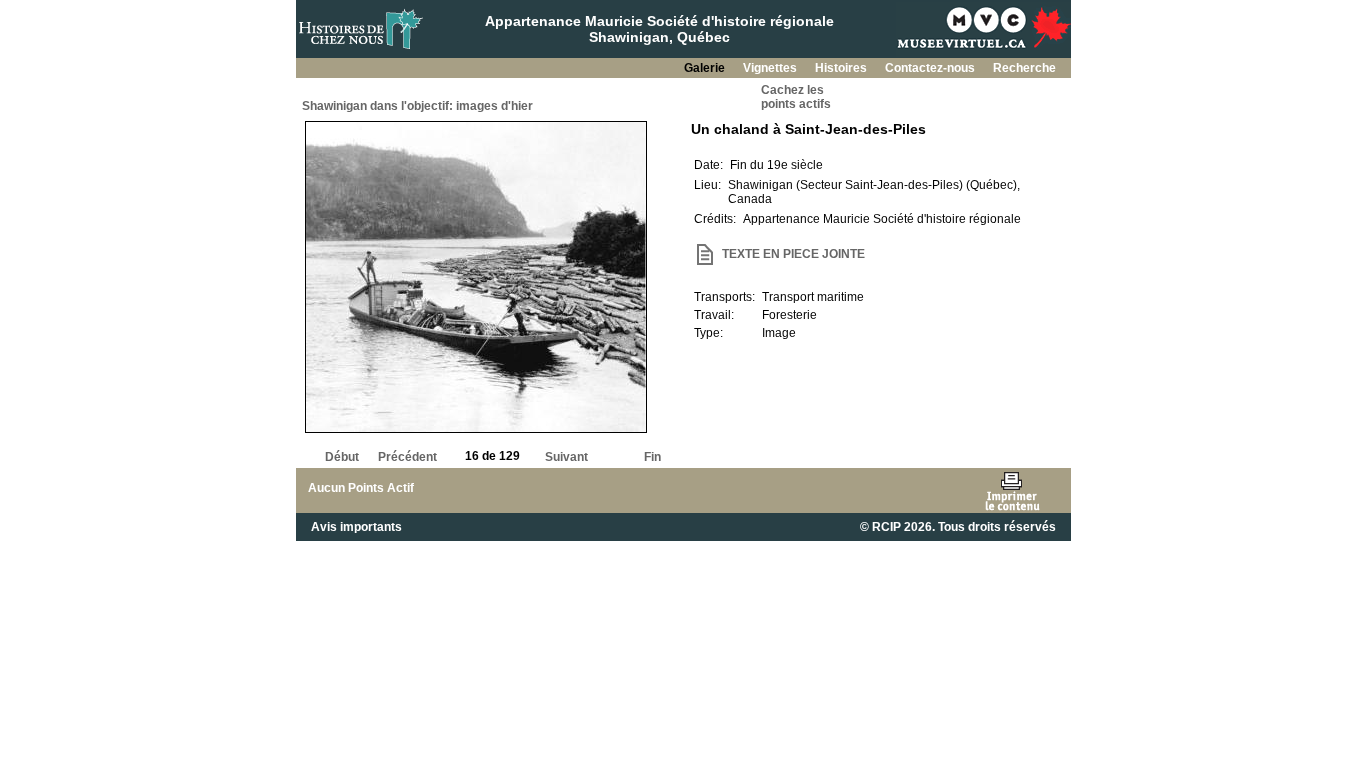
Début (342, 457)
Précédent (407, 457)
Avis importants (356, 527)
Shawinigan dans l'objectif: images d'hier (417, 106)
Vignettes (771, 68)
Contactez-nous (931, 68)
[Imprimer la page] (1011, 490)
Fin (652, 457)
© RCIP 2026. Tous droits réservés (958, 527)
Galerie (706, 68)
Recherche (1024, 68)
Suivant (566, 457)
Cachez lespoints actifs (796, 97)
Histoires (842, 68)
